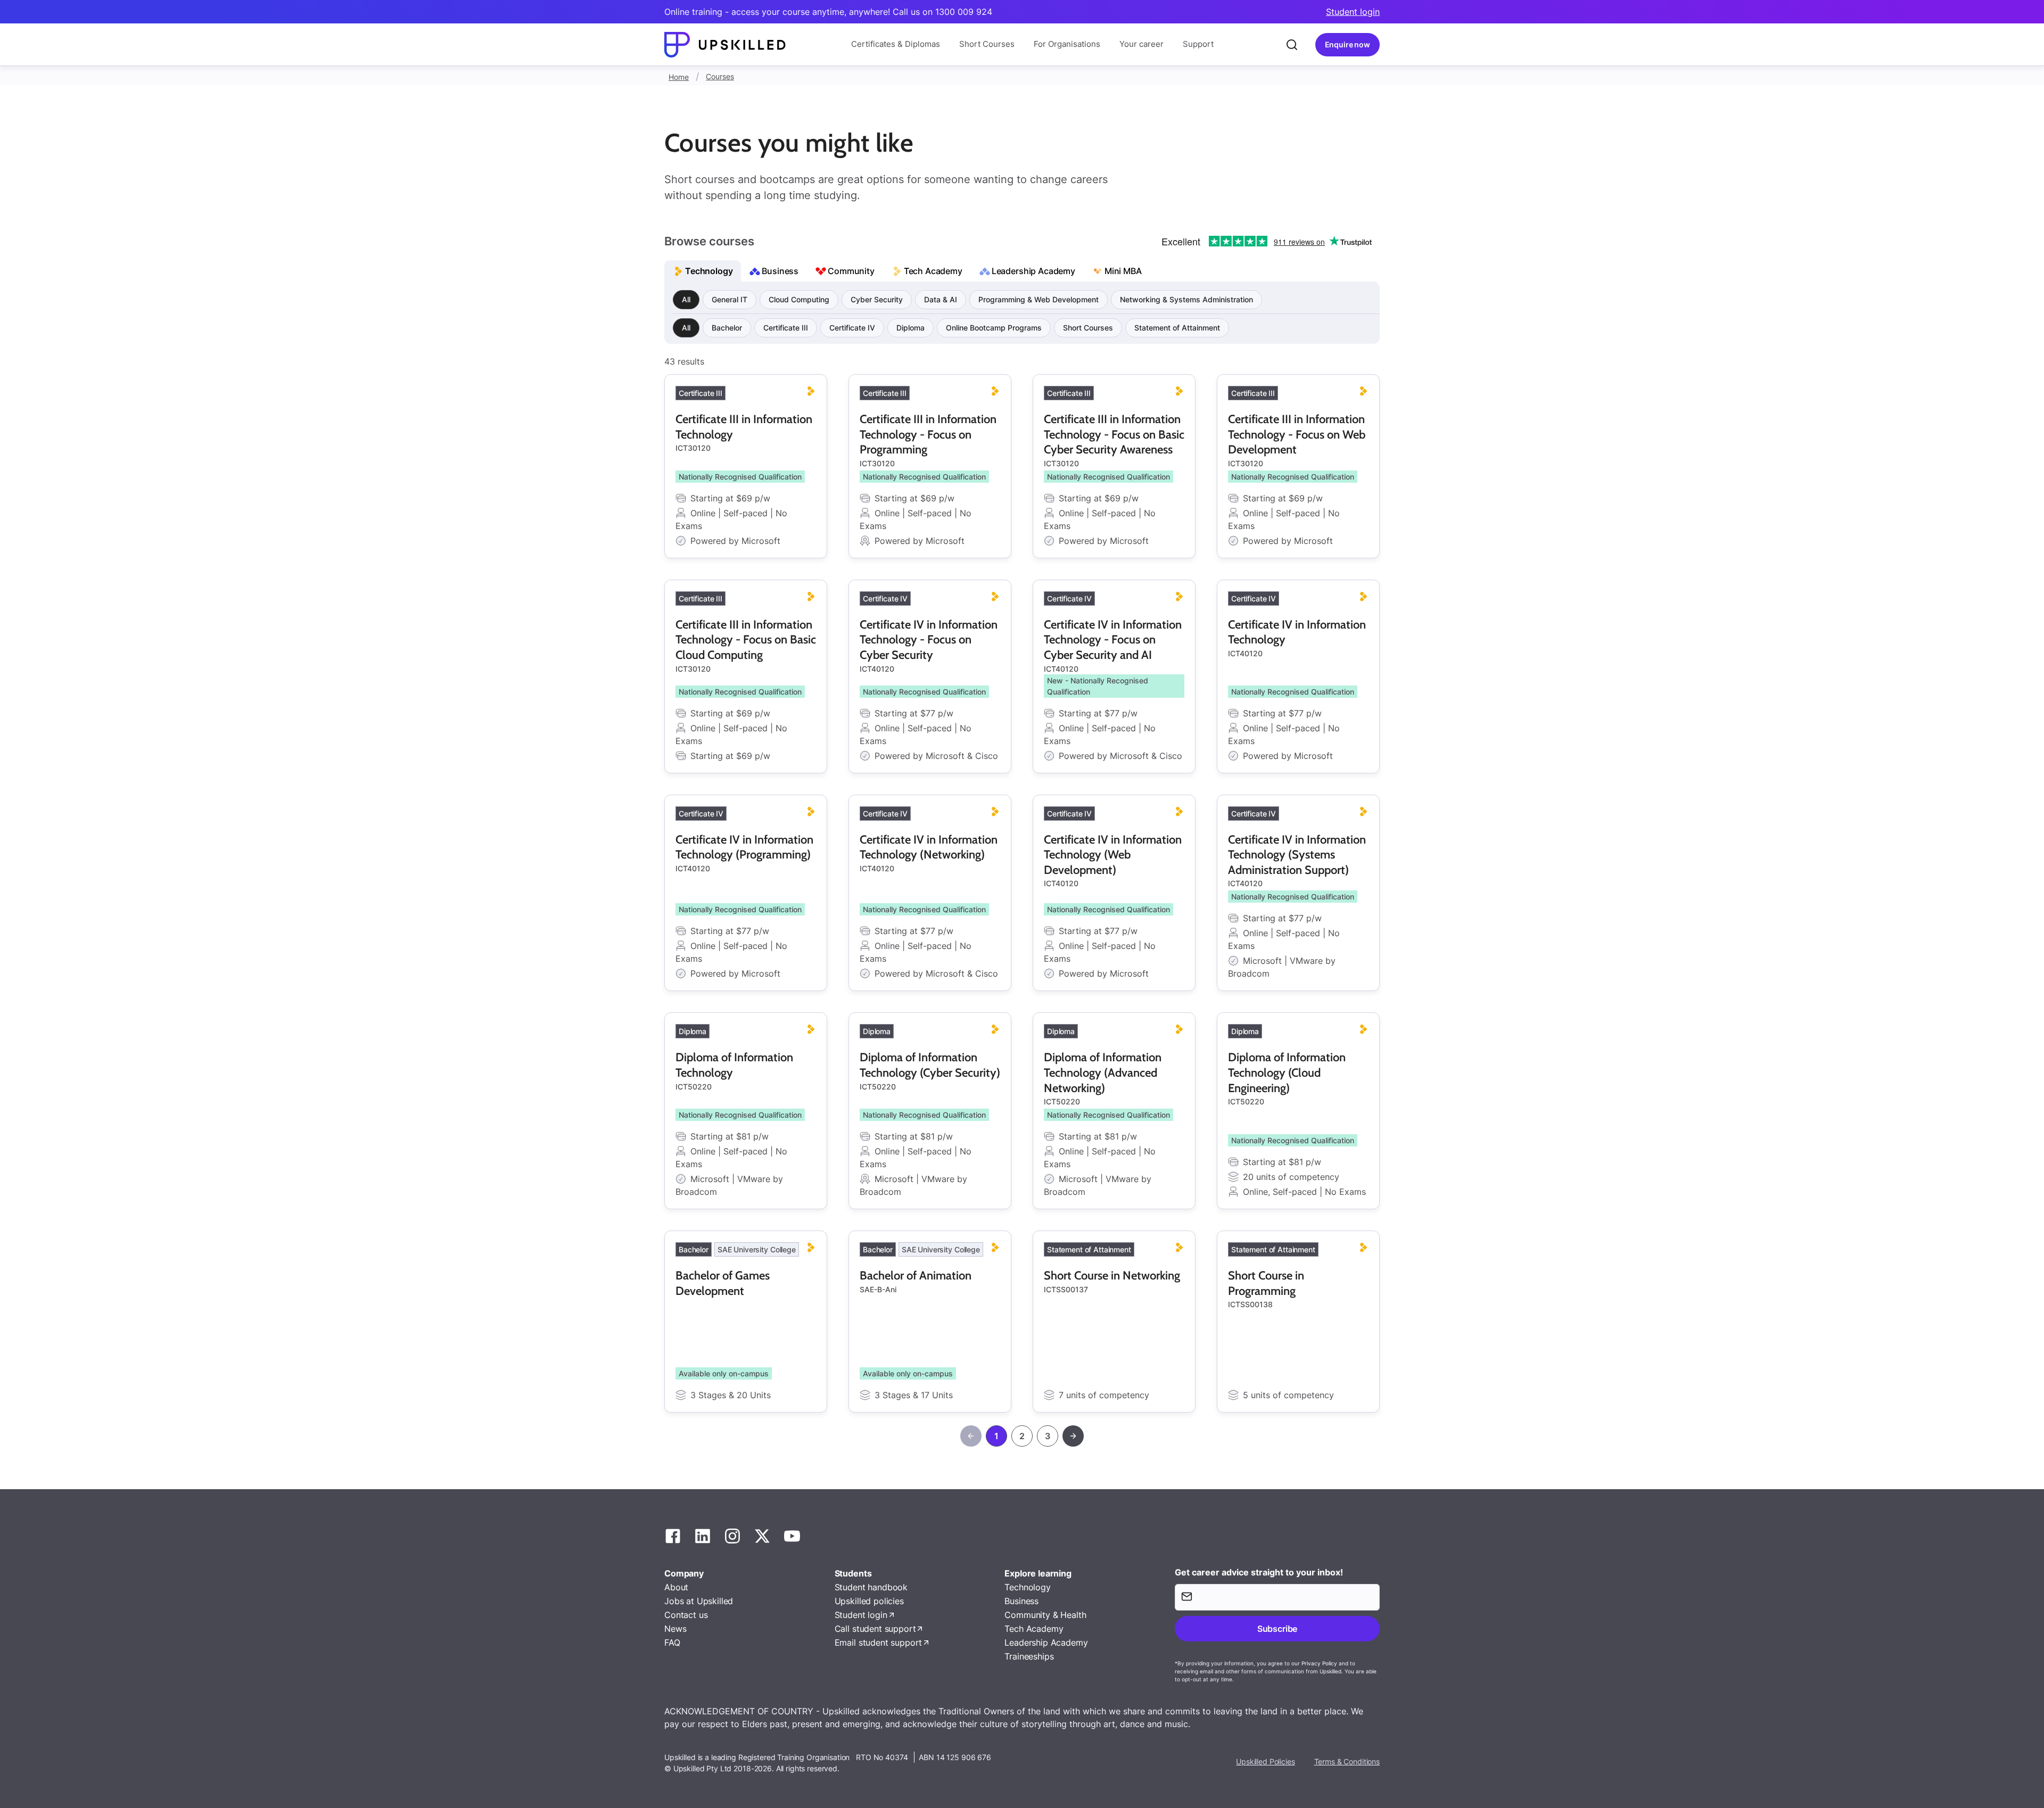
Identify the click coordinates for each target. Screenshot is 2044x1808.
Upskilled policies (869, 1601)
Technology (709, 271)
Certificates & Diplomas (896, 44)
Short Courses (987, 44)
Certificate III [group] (786, 328)
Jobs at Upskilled (699, 1601)
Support (1198, 44)
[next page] (1073, 1436)
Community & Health (1045, 1615)
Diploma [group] (910, 328)
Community (851, 271)
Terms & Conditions (1347, 1761)
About (676, 1587)
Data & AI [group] (941, 299)
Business (780, 271)
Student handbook (871, 1587)
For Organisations (1067, 44)
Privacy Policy (1319, 1663)
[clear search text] (1292, 45)
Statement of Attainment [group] (1177, 328)
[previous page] (971, 1436)
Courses (720, 76)
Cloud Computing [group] (799, 299)
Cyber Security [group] (877, 299)
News (675, 1629)
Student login (1353, 12)
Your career (1141, 44)
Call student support (875, 1629)
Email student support (879, 1642)
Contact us (686, 1615)
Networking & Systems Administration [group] (1186, 299)
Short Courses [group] (1088, 328)
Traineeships (1029, 1656)
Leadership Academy (1033, 271)
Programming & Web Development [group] (1039, 299)
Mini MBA (1123, 271)
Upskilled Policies (1265, 1761)
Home (679, 77)
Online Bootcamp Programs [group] (994, 328)
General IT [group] (730, 299)
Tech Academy (933, 271)
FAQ (672, 1642)
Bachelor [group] (727, 328)
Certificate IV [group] (852, 328)
